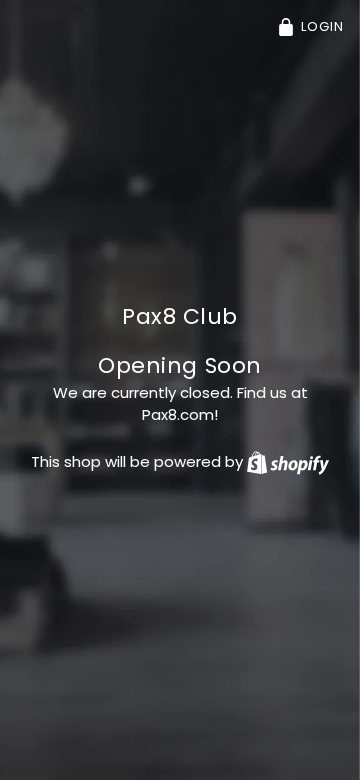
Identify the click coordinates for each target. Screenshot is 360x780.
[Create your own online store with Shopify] (288, 461)
